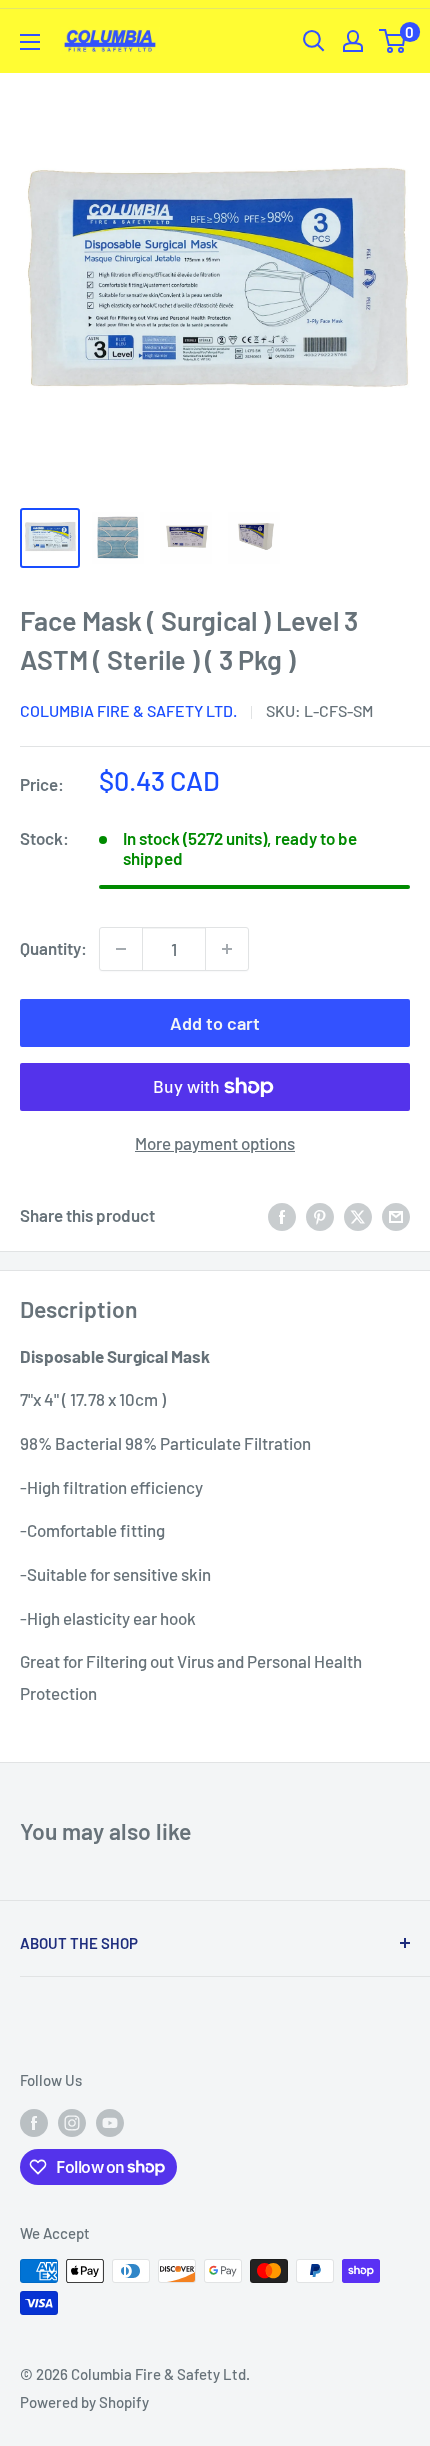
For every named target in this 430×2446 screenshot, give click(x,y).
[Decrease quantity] (121, 949)
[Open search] (314, 41)
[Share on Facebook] (282, 1216)
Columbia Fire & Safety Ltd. (128, 710)
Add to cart (215, 1023)
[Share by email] (396, 1216)
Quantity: (53, 948)
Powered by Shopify (84, 2402)
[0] (393, 41)
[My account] (353, 41)
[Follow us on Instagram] (72, 2121)
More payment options (215, 1143)
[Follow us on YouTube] (110, 2121)
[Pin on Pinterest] (320, 1216)
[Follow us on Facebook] (34, 2121)
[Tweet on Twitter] (358, 1216)
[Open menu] (30, 42)
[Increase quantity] (227, 949)
